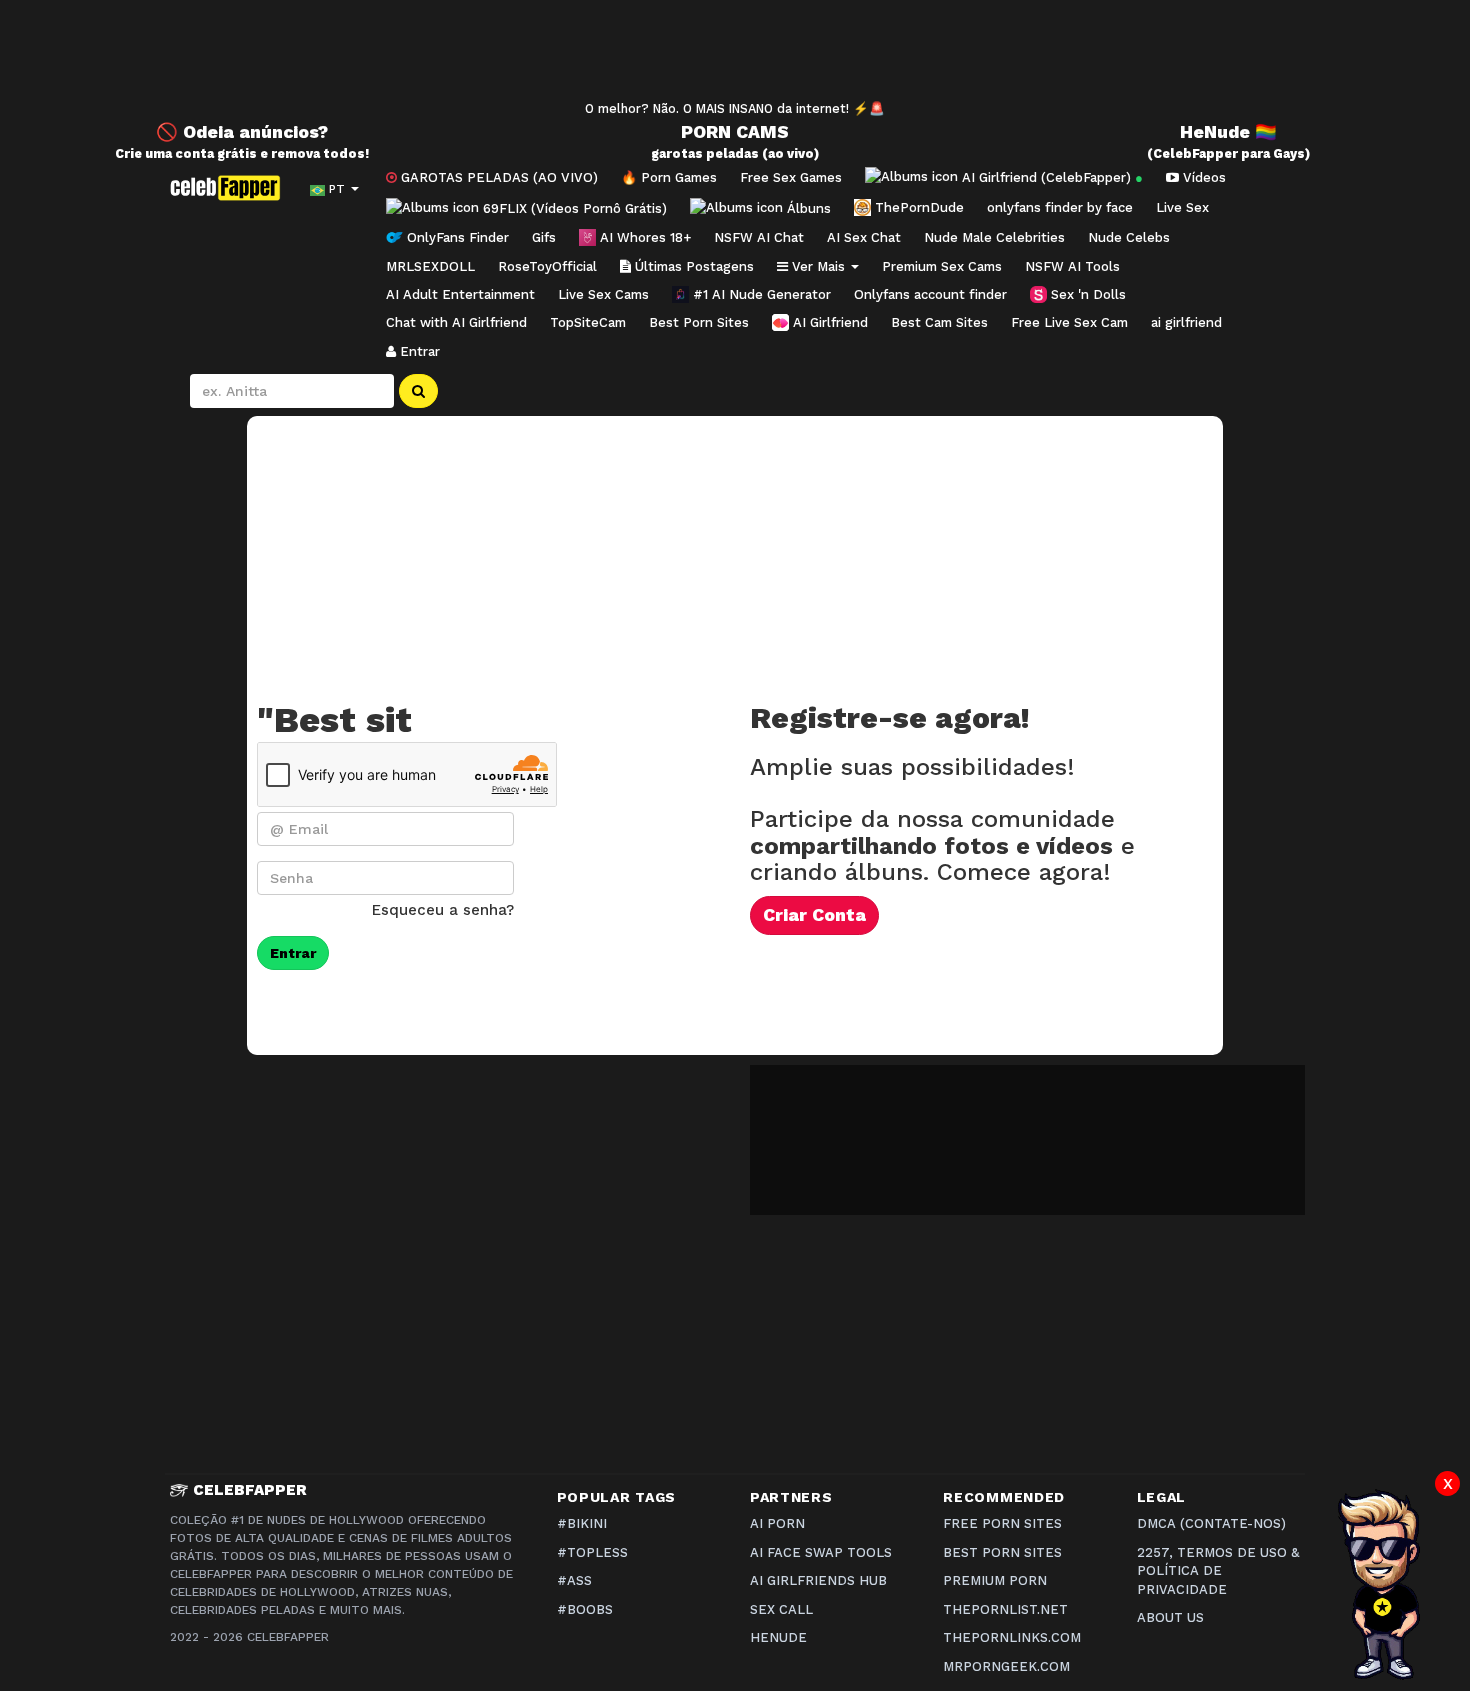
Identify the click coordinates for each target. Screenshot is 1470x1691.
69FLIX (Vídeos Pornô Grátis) (573, 207)
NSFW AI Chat (759, 237)
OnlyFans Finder (456, 237)
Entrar (418, 351)
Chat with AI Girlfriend (456, 322)
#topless (592, 1552)
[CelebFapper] (230, 188)
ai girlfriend (1186, 322)
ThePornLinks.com (1012, 1637)
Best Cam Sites (939, 322)
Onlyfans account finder (930, 294)
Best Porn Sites (699, 322)
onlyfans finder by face (1060, 207)
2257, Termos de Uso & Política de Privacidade (1218, 1571)
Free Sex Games (791, 177)
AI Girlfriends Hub (818, 1580)
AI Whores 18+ (643, 237)
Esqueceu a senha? (443, 910)
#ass (574, 1580)
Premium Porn (995, 1580)
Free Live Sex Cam (1069, 322)
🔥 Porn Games (669, 177)
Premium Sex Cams (942, 266)
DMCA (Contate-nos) (1211, 1523)
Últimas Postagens (692, 266)
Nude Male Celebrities (994, 237)
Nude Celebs (1129, 237)
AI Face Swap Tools (821, 1552)
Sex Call (781, 1609)
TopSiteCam (588, 322)
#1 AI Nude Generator (760, 294)
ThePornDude (917, 207)
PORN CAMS (735, 132)
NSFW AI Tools (1072, 266)
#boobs (585, 1609)
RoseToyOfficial (547, 266)
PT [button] (337, 189)
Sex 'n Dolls (1086, 294)
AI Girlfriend (828, 322)
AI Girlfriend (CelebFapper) (1050, 177)
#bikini (582, 1523)
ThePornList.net (1005, 1609)
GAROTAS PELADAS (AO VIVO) (497, 177)
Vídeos (1202, 177)
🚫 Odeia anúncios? (242, 132)
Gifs (544, 237)
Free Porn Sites (1002, 1523)
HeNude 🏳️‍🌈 (1228, 132)
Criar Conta (814, 915)
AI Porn (777, 1523)
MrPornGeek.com (1006, 1666)
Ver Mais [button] (818, 266)
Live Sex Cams (603, 294)
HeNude (778, 1637)
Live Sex (1182, 207)
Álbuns (807, 207)
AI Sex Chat (864, 237)
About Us (1170, 1617)
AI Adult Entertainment (460, 294)
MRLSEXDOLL (430, 266)
